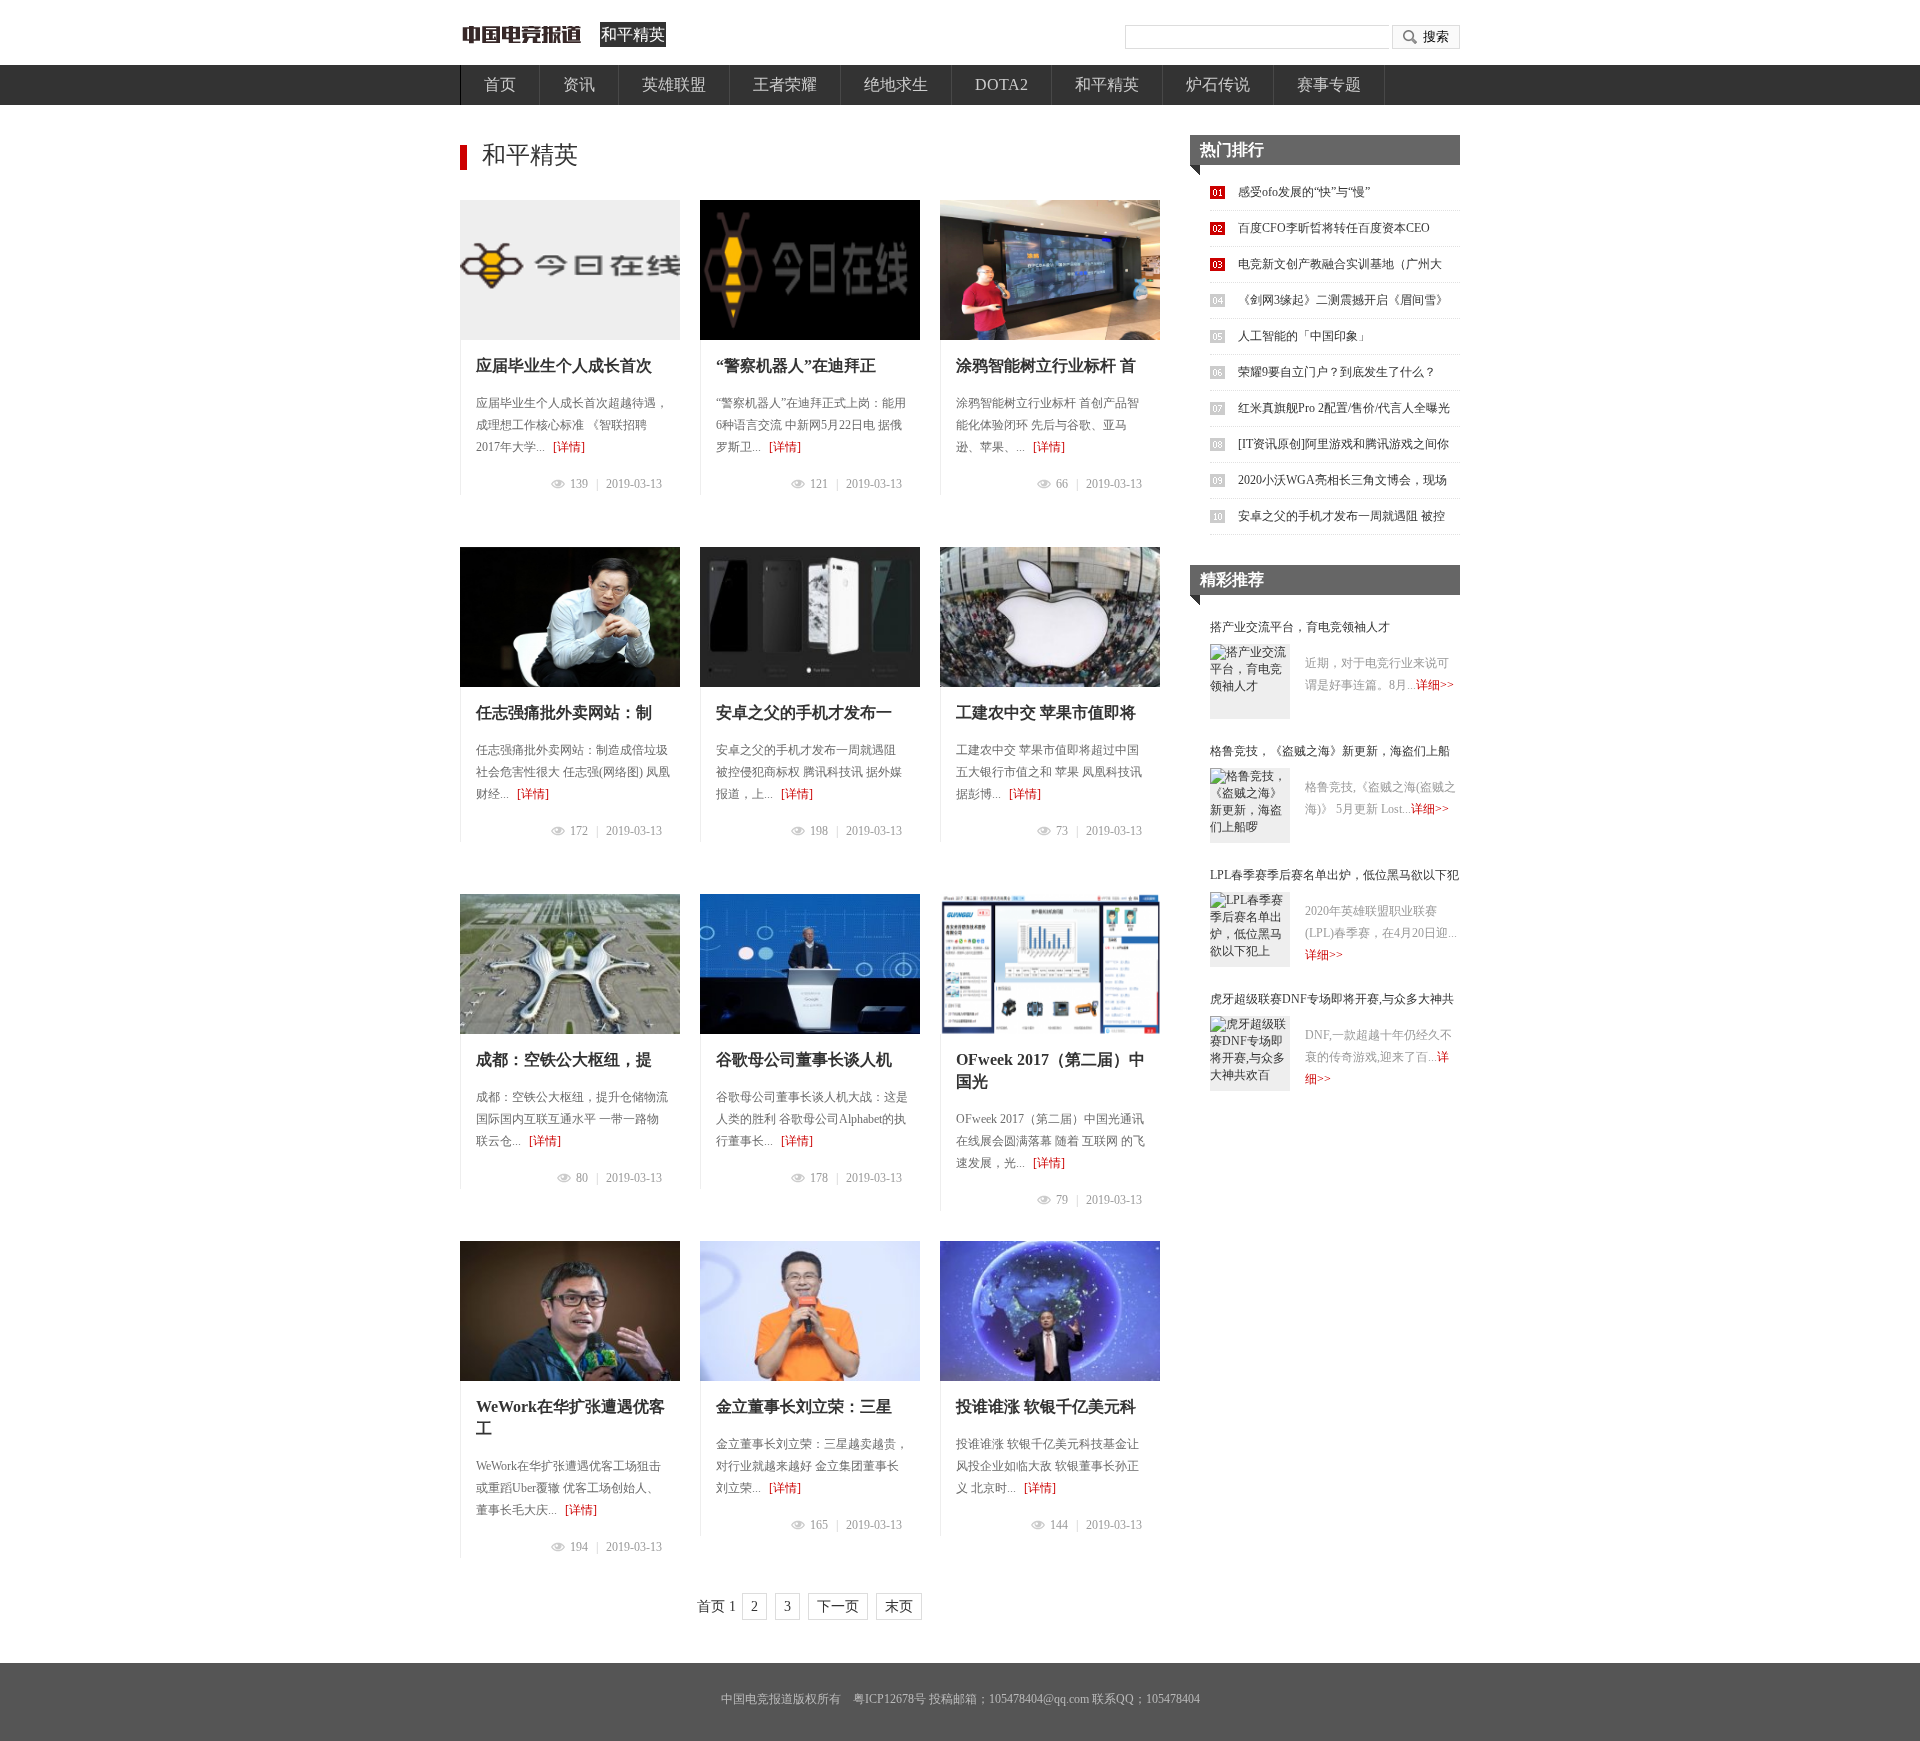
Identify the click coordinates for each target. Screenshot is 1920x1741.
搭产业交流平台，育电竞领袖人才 (1300, 627)
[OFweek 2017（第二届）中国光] (1050, 964)
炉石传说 (1218, 84)
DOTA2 (1001, 84)
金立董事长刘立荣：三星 (804, 1406)
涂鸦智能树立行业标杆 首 (1046, 365)
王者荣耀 (785, 84)
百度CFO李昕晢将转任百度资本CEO (1334, 228)
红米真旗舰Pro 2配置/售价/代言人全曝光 (1344, 408)
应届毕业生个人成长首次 (564, 365)
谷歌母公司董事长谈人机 (804, 1059)
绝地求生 (896, 84)
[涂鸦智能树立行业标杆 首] (1050, 270)
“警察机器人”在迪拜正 (796, 365)
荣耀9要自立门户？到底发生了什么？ (1337, 372)
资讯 (579, 84)
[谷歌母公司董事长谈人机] (810, 964)
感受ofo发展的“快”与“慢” (1304, 192)
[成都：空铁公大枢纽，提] (570, 964)
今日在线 (525, 34)
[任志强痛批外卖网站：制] (570, 617)
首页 (500, 84)
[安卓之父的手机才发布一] (810, 617)
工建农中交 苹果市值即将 (1046, 712)
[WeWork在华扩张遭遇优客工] (570, 1311)
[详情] (569, 447)
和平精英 (633, 34)
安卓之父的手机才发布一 (804, 712)
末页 (899, 1606)
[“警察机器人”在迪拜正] (810, 270)
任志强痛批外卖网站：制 (564, 712)
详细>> (1435, 685)
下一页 (838, 1606)
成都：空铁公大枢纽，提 (564, 1059)
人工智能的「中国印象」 (1304, 336)
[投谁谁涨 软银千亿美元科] (1050, 1311)
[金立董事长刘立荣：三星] (810, 1311)
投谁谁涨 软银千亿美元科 (1046, 1406)
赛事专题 (1329, 84)
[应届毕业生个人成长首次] (570, 270)
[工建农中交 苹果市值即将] (1050, 617)
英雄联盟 (674, 84)
